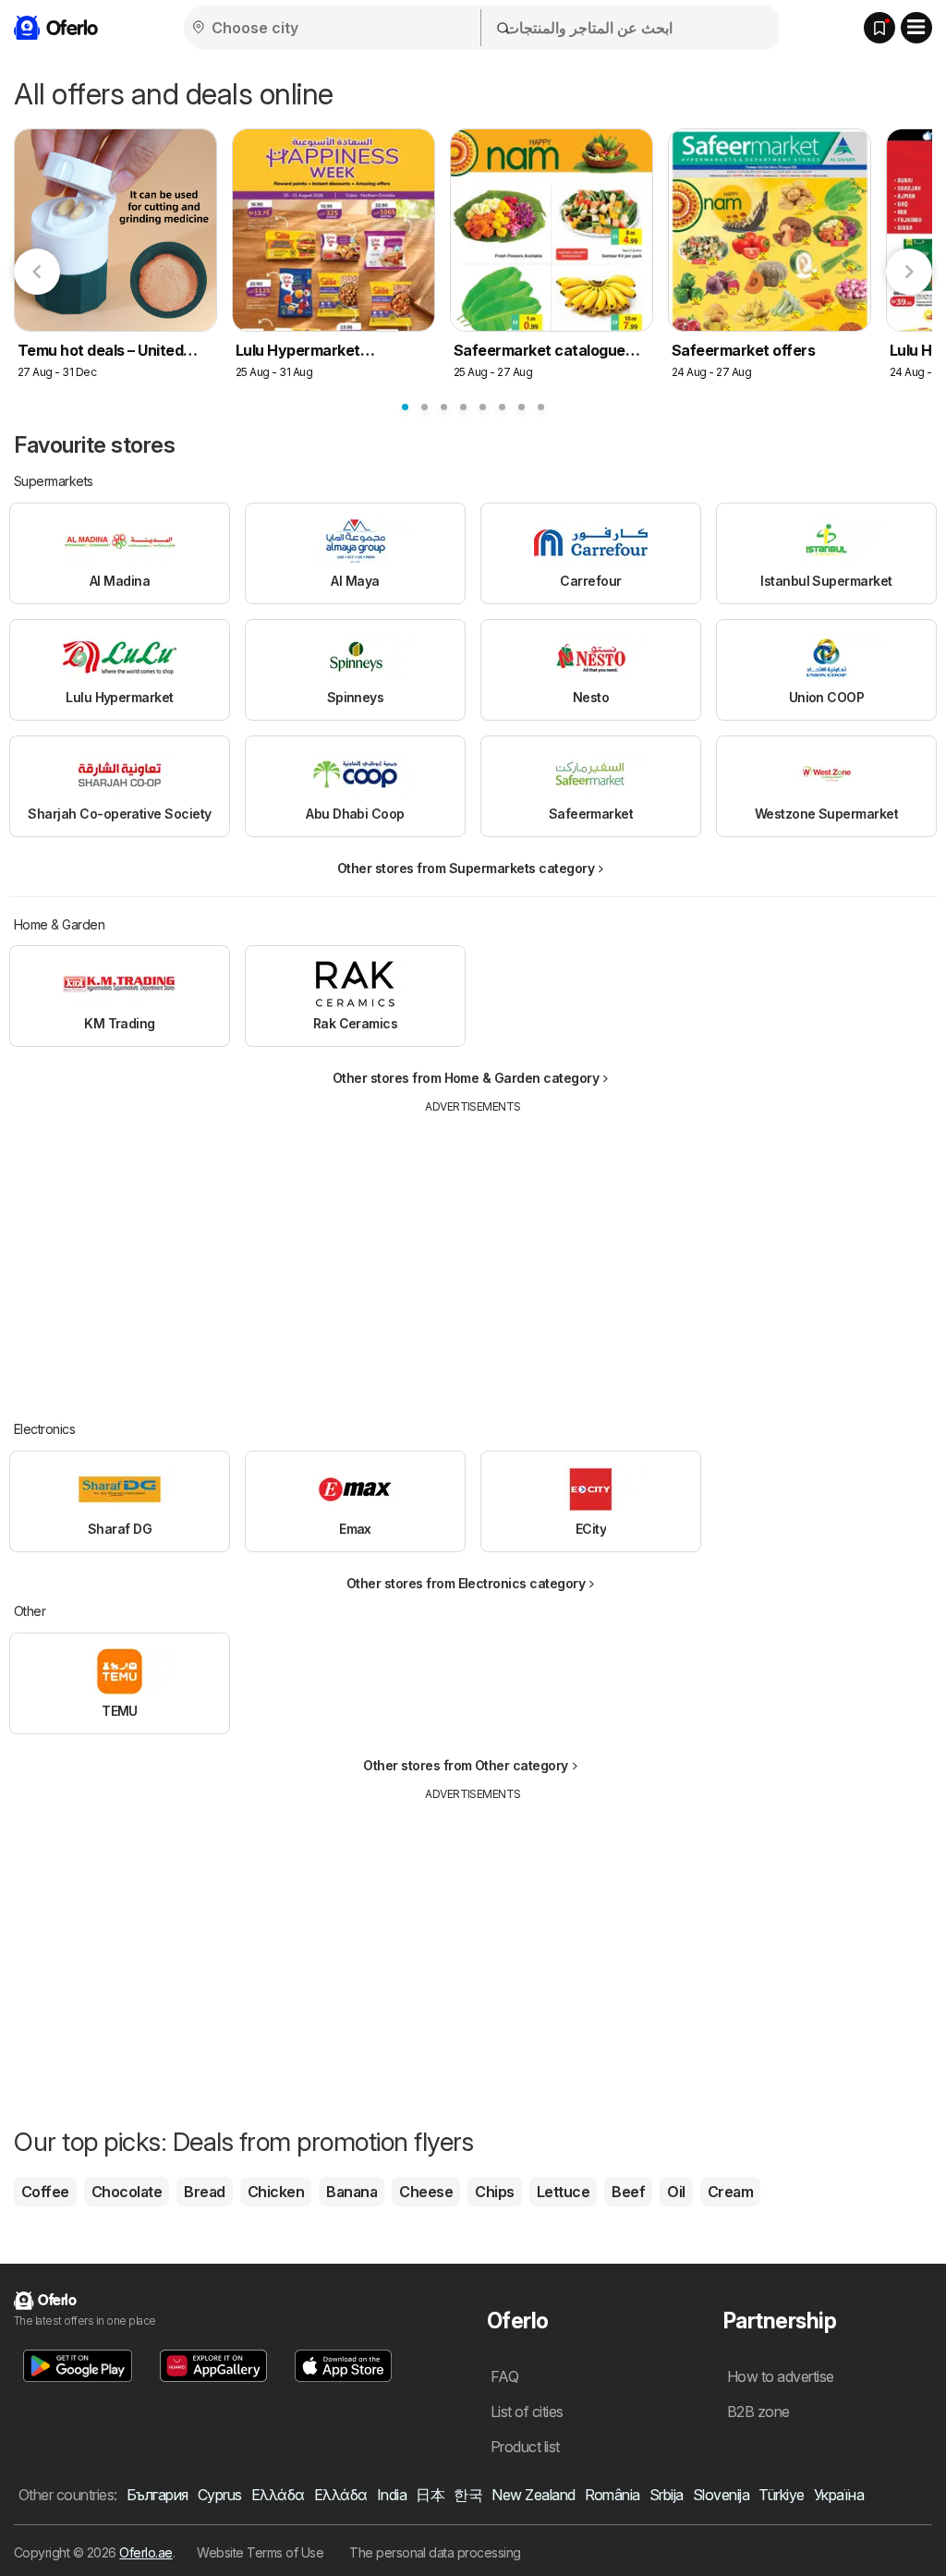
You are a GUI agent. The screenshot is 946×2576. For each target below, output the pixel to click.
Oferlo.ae (146, 2552)
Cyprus (220, 2495)
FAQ (504, 2376)
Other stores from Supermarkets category (466, 868)
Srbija (667, 2495)
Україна (839, 2495)
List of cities (527, 2412)
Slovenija (721, 2495)
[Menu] (916, 28)
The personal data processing (435, 2552)
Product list (525, 2447)
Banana (352, 2192)
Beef (628, 2192)
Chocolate (127, 2192)
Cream (730, 2192)
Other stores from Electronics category (466, 1583)
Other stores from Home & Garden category (466, 1078)
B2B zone (758, 2412)
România (612, 2495)
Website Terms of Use (260, 2552)
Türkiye (781, 2495)
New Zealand (533, 2495)
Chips (494, 2192)
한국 (468, 2495)
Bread (204, 2192)
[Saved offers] (879, 28)
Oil (676, 2192)
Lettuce (563, 2192)
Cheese (426, 2192)
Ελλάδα (278, 2495)
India (392, 2495)
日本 (430, 2495)
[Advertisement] (473, 1254)
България (158, 2495)
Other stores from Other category (466, 1765)
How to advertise (781, 2376)
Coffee (45, 2192)
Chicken (276, 2192)
